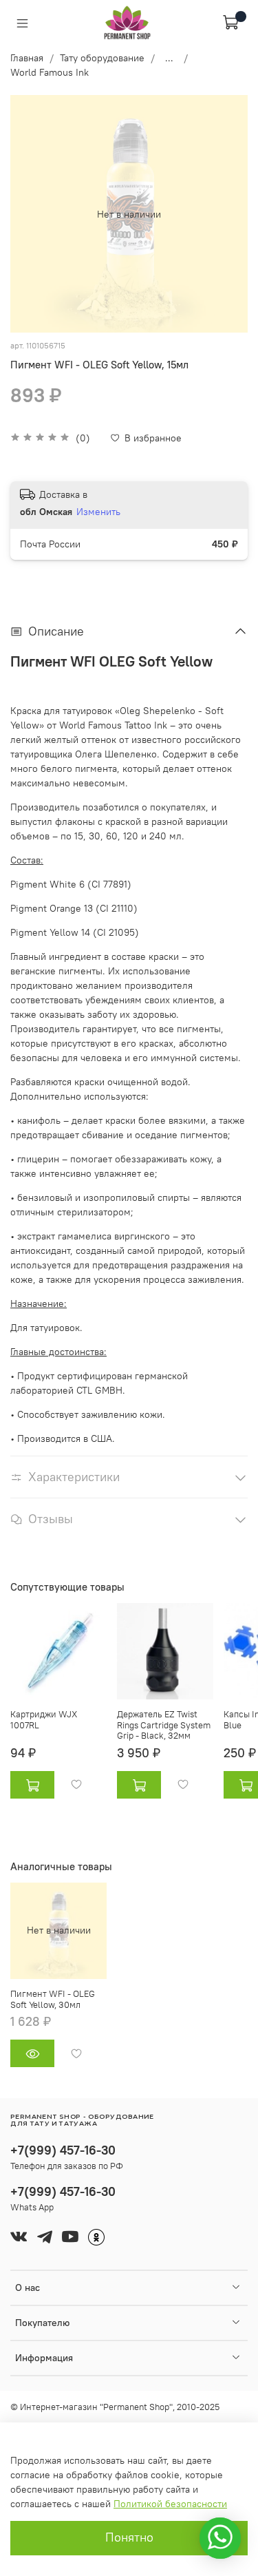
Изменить (98, 512)
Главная (27, 58)
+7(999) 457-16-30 (63, 2150)
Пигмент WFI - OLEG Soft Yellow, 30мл (53, 1999)
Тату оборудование (102, 58)
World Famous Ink (50, 72)
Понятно (129, 2537)
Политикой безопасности (170, 2504)
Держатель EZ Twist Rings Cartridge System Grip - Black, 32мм (164, 1725)
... (169, 58)
